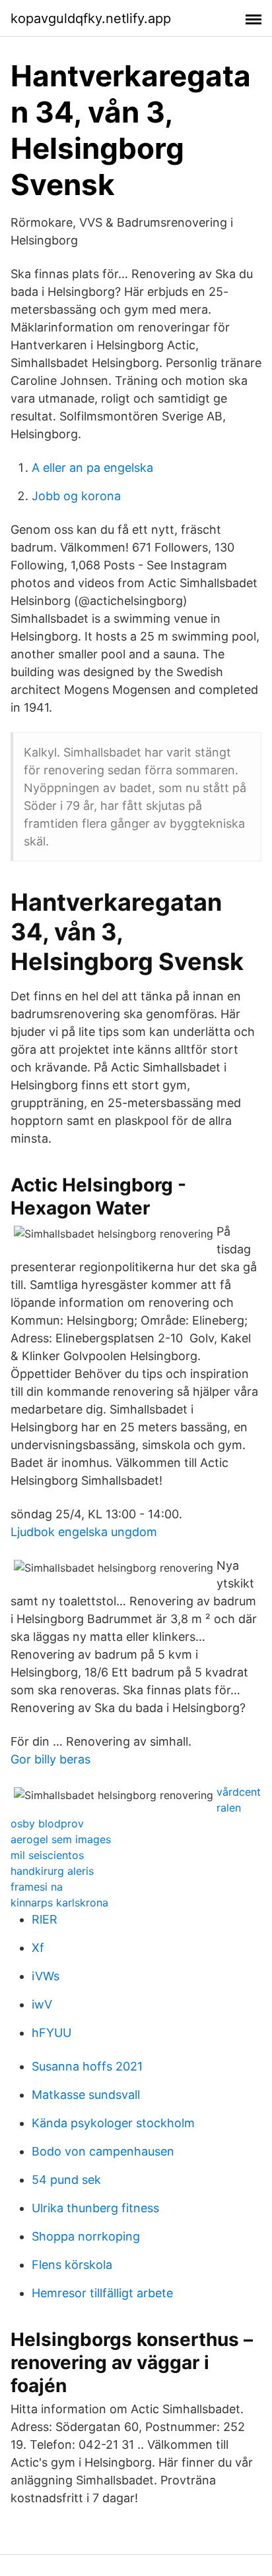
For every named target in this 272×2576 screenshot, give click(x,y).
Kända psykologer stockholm (113, 2123)
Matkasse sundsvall (86, 2095)
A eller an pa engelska (92, 468)
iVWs (46, 1976)
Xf (38, 1948)
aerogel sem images (61, 1839)
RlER (45, 1919)
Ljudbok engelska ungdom (84, 1532)
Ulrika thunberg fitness (95, 2208)
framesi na (37, 1887)
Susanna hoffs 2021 (87, 2066)
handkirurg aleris (52, 1871)
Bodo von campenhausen (103, 2151)
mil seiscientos (47, 1855)
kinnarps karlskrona (59, 1903)
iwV (42, 2004)
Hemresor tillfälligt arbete (102, 2293)
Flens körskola (72, 2265)
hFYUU (51, 2033)
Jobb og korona (76, 496)
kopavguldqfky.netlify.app (91, 18)
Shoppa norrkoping (86, 2236)
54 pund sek (66, 2180)
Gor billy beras (51, 1759)
